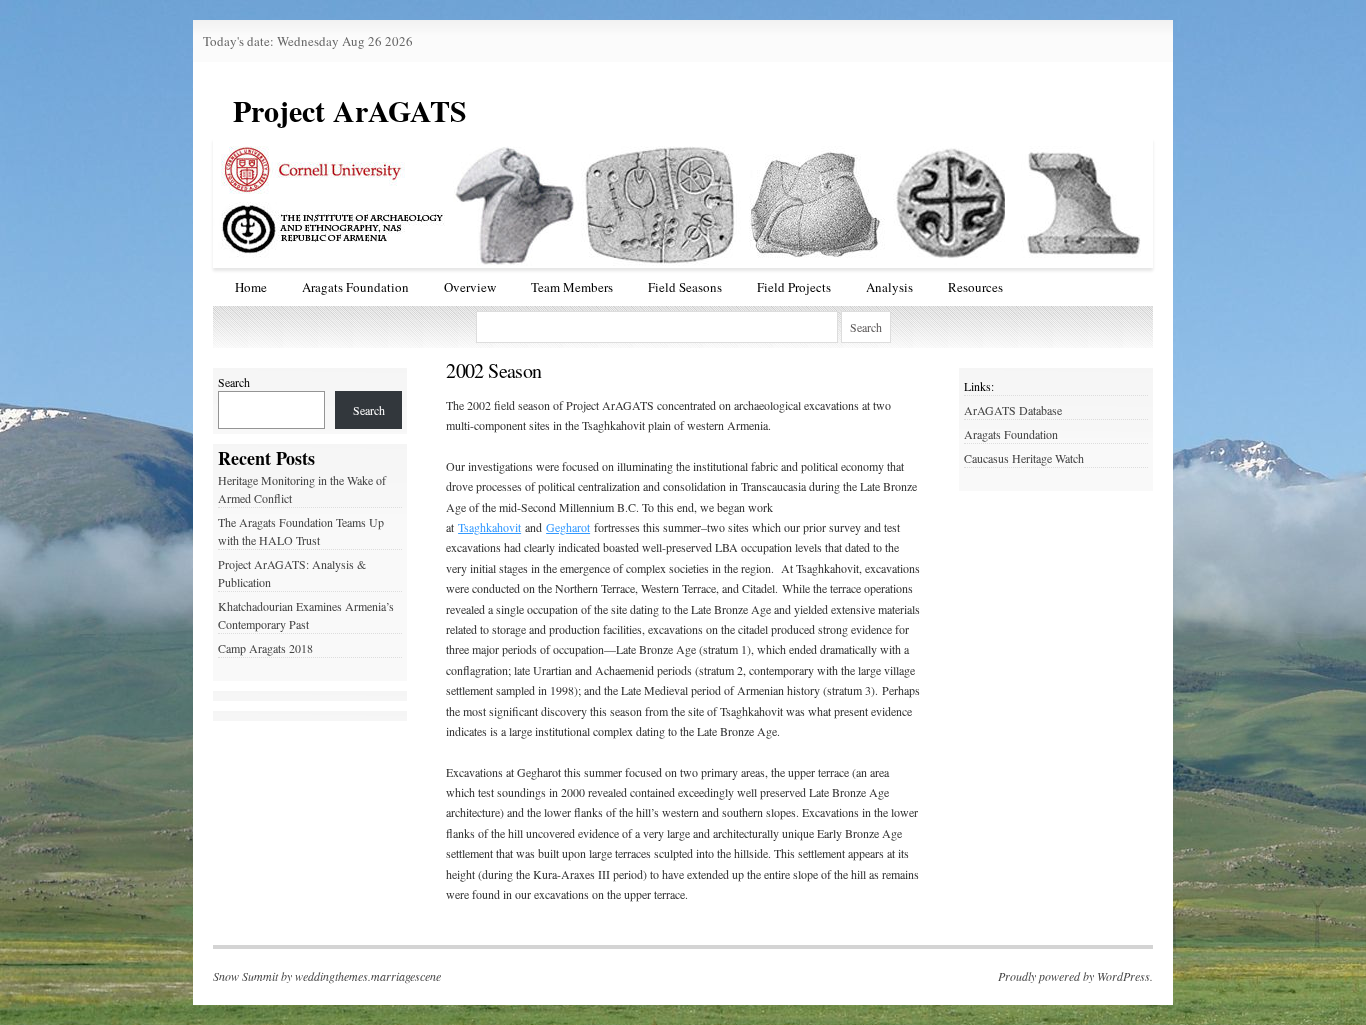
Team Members (572, 287)
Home (251, 287)
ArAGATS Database (1013, 410)
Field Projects (794, 287)
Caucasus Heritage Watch (1024, 458)
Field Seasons (685, 287)
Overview (470, 287)
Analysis (889, 287)
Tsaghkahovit (489, 527)
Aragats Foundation (355, 287)
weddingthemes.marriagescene (368, 976)
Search (234, 382)
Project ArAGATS (350, 110)
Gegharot (568, 527)
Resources (975, 287)
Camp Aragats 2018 (265, 648)
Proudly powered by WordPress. (1075, 976)
